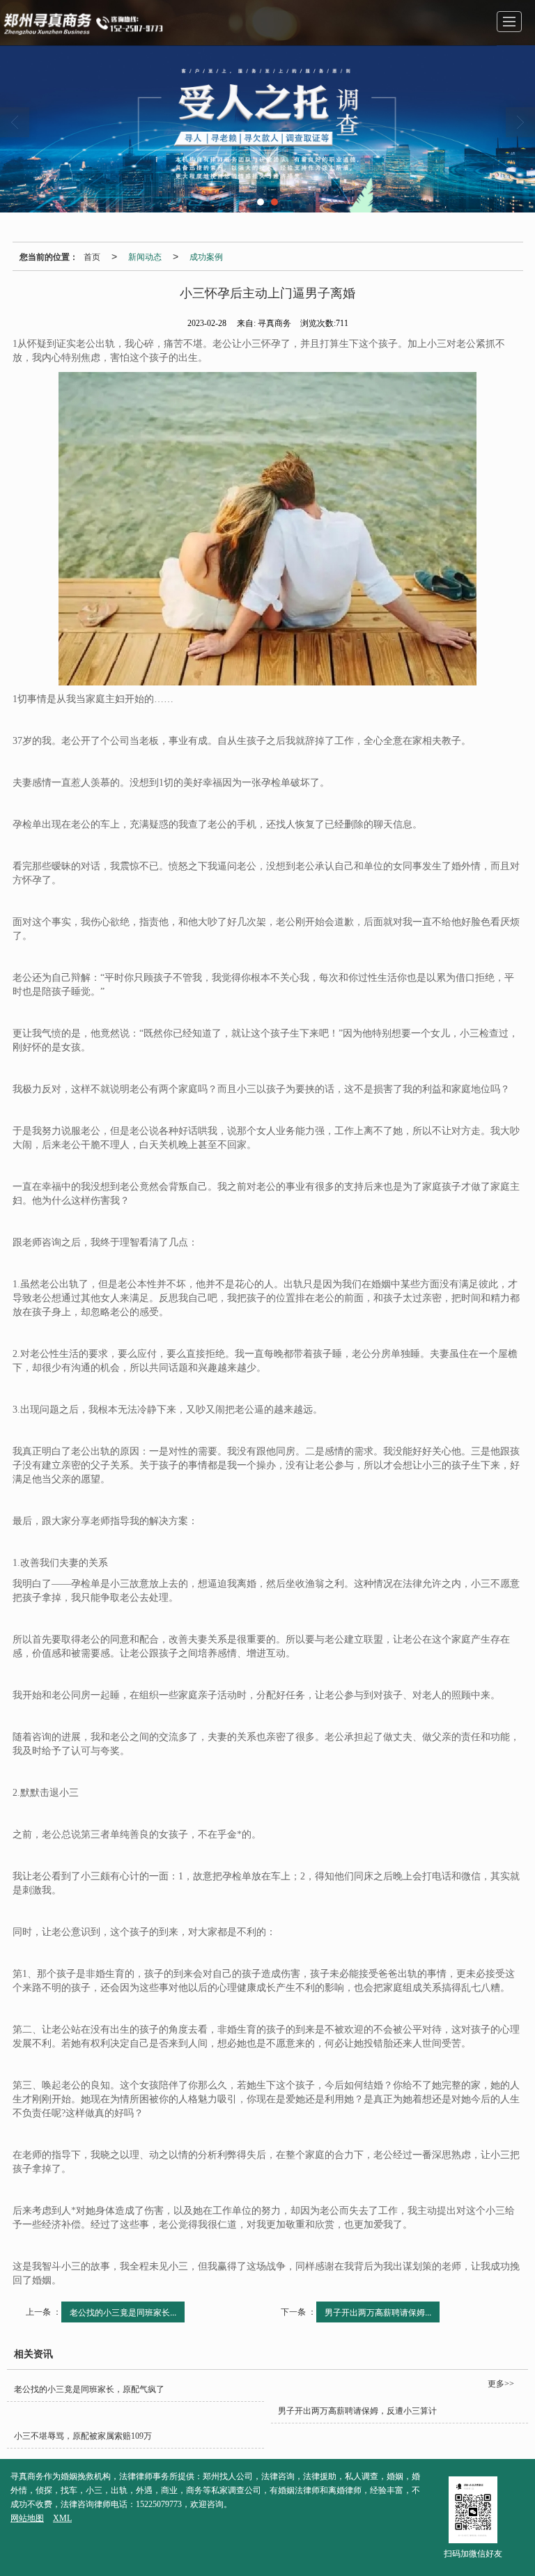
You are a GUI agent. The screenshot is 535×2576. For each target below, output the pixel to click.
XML (62, 2518)
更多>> (501, 2384)
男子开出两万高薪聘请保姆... (378, 2312)
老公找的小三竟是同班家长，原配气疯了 (89, 2389)
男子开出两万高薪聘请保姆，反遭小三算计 (357, 2411)
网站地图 (27, 2518)
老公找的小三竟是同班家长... (123, 2312)
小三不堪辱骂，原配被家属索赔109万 (83, 2436)
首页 (92, 256)
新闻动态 (145, 256)
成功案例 (206, 256)
